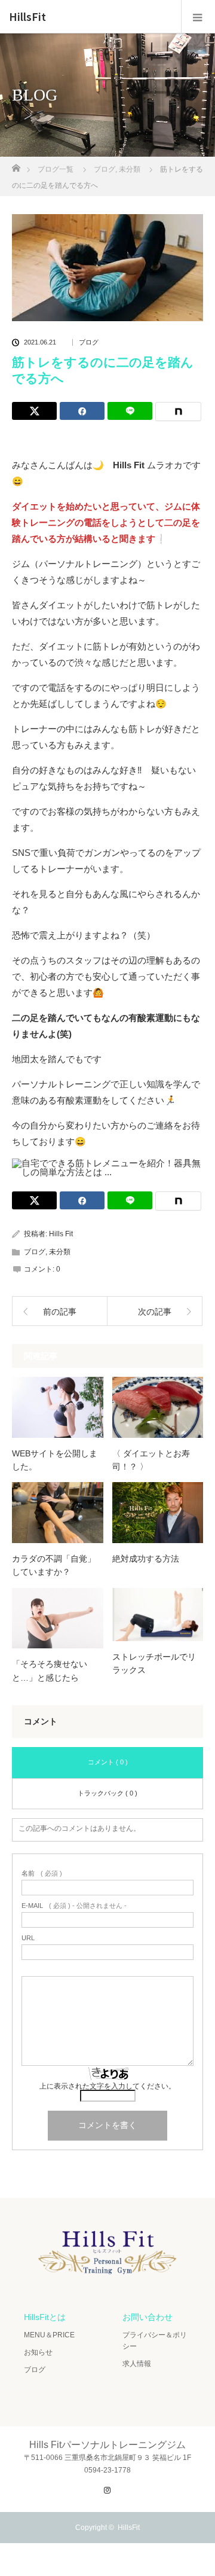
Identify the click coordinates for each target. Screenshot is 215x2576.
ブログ (89, 342)
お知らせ (38, 2352)
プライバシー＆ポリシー (155, 2341)
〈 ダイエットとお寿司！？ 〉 (151, 1460)
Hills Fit (61, 1234)
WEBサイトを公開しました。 (55, 1460)
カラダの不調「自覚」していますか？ (54, 1565)
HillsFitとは (45, 2317)
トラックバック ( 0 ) (107, 1793)
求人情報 (137, 2364)
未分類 (60, 1252)
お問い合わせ (148, 2317)
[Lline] (130, 411)
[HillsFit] (107, 2277)
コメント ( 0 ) (108, 1762)
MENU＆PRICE (49, 2335)
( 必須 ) (42, 1874)
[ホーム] (16, 165)
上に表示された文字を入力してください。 (107, 2086)
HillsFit (27, 17)
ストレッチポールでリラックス (154, 1663)
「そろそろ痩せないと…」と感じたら (50, 1670)
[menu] (198, 17)
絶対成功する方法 (146, 1559)
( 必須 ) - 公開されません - (74, 1906)
